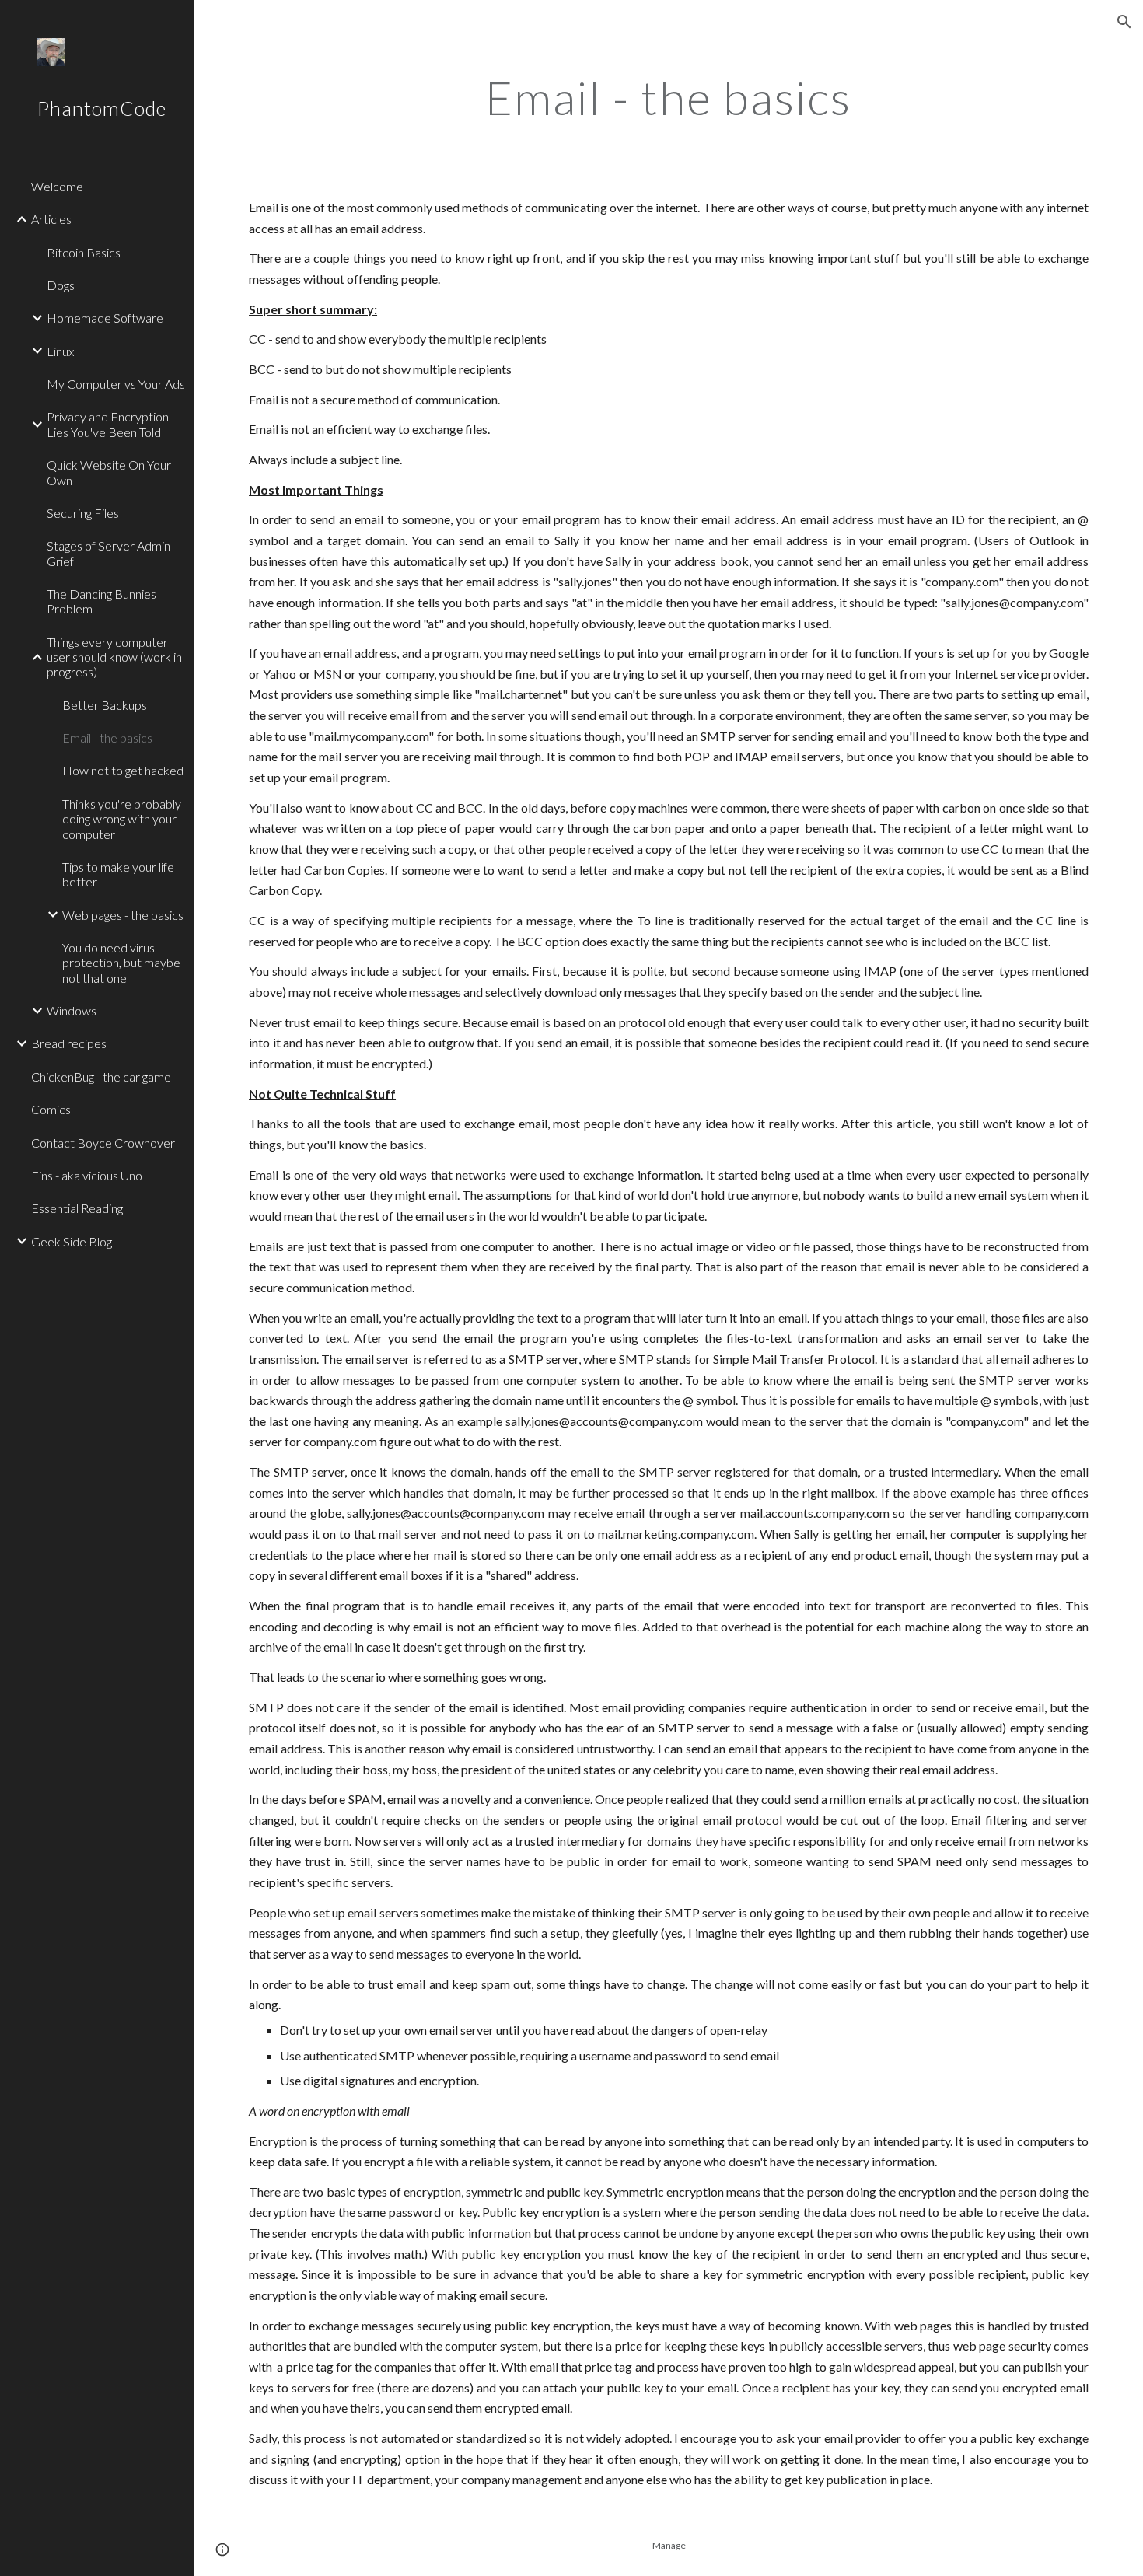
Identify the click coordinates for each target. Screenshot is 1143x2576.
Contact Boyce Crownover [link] (103, 1143)
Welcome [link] (57, 186)
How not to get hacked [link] (123, 770)
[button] (1124, 22)
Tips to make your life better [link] (118, 874)
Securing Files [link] (83, 513)
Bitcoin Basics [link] (84, 252)
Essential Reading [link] (77, 1208)
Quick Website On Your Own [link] (109, 472)
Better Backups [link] (105, 705)
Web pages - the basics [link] (123, 915)
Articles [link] (51, 219)
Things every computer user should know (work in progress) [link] (114, 657)
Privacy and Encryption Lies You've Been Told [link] (108, 424)
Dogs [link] (61, 285)
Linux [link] (60, 351)
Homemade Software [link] (105, 318)
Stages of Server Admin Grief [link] (108, 553)
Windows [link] (72, 1010)
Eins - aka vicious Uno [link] (87, 1175)
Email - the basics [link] (107, 737)
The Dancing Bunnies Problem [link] (101, 601)
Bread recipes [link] (69, 1043)
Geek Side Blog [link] (72, 1241)
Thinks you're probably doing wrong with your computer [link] (122, 819)
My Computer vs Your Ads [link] (116, 384)
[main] (668, 97)
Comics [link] (51, 1109)
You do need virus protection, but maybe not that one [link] (121, 963)
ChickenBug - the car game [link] (101, 1077)
